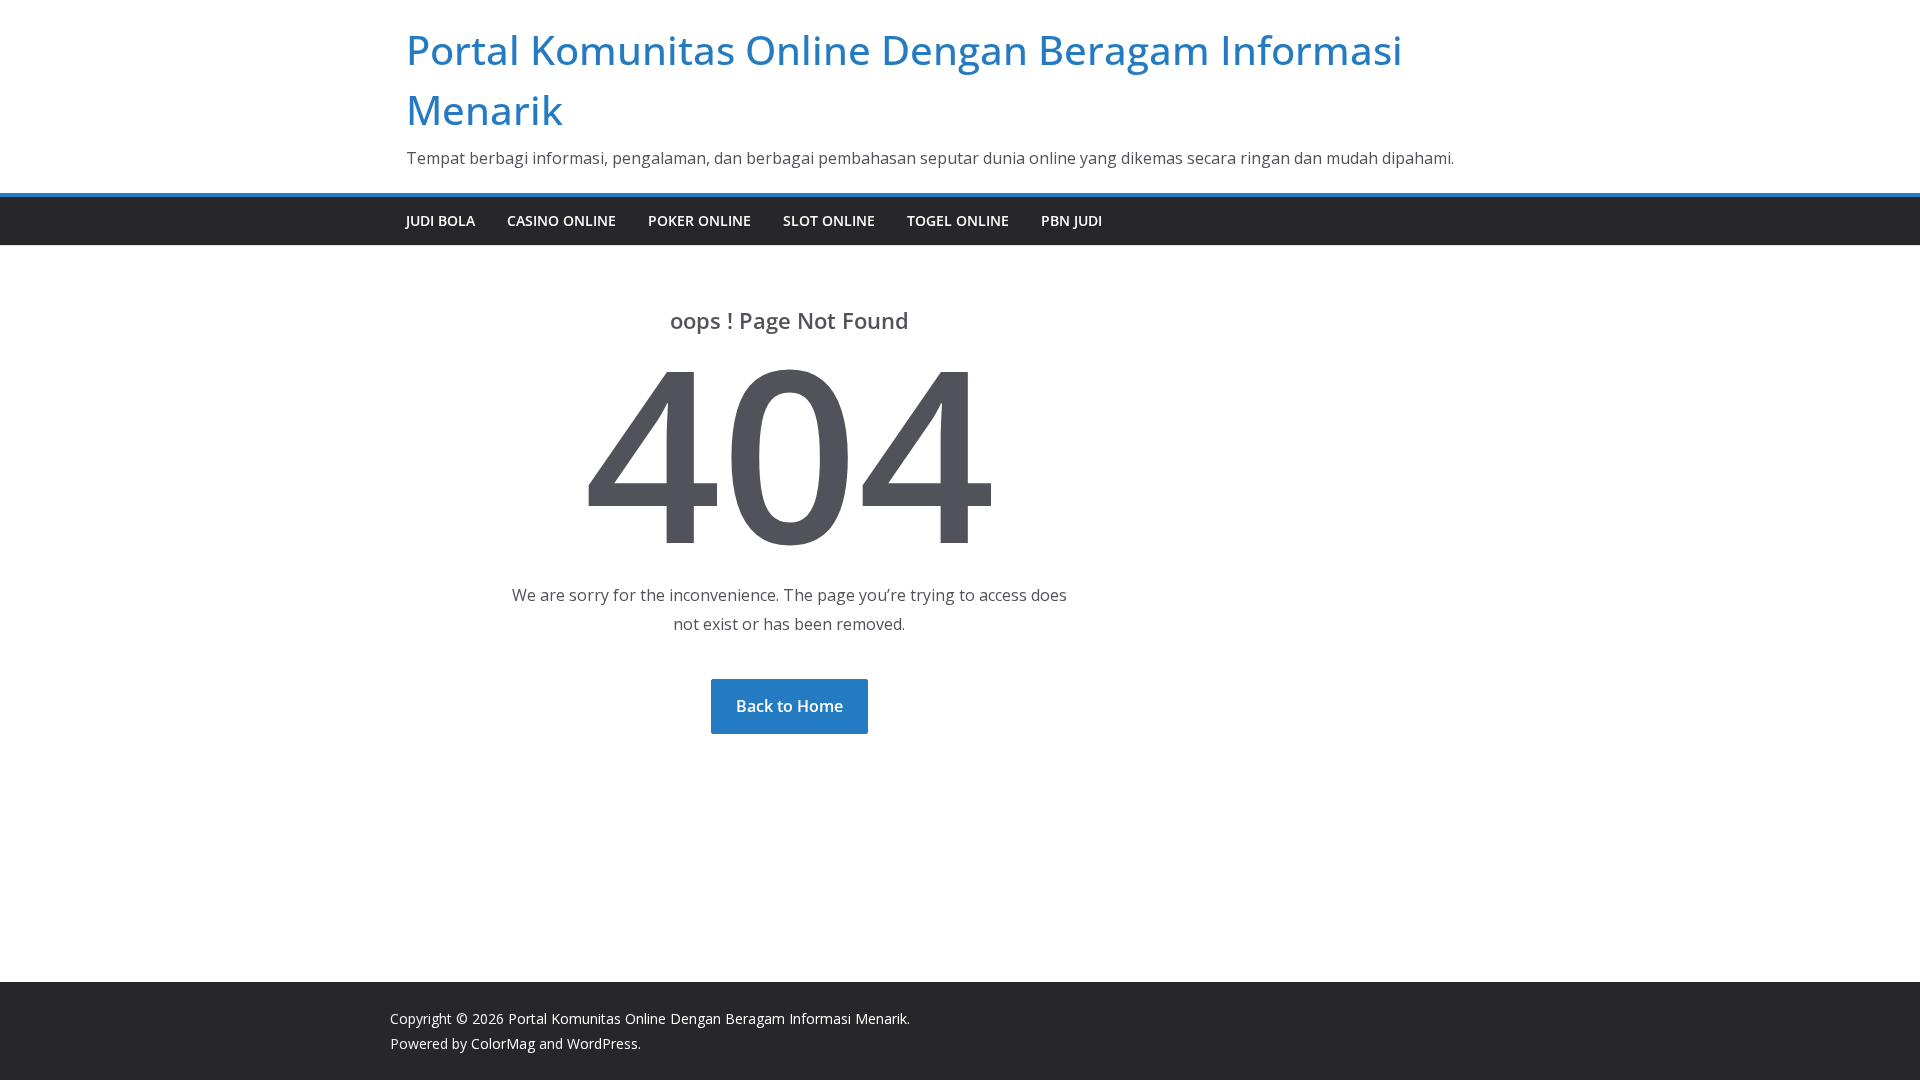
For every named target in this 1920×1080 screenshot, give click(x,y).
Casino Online (561, 220)
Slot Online (829, 220)
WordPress (602, 1043)
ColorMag (503, 1043)
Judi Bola (440, 220)
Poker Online (699, 220)
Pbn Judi (1071, 220)
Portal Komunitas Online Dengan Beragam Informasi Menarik (707, 1018)
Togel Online (958, 220)
